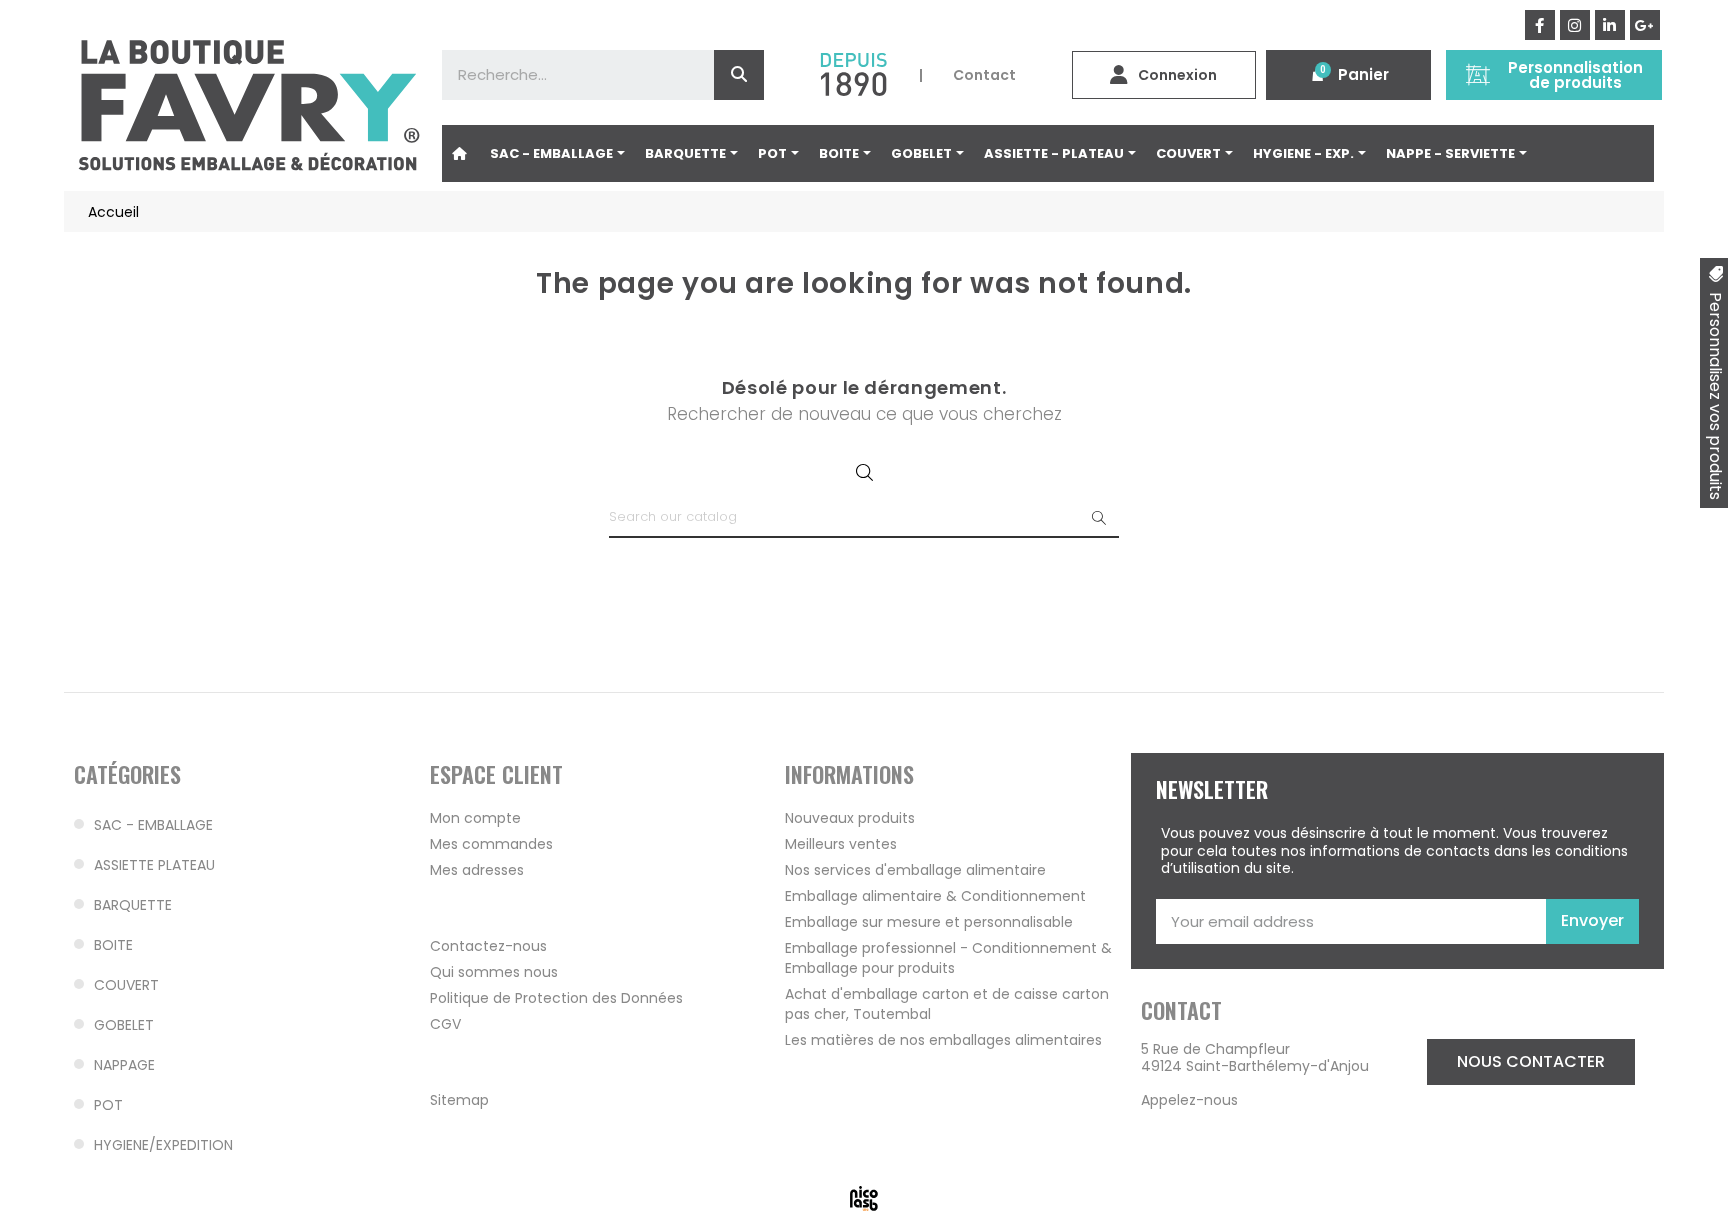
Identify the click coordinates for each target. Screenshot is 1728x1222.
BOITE (113, 945)
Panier (1363, 74)
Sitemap (459, 1100)
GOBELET (124, 1025)
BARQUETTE (133, 905)
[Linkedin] (1610, 25)
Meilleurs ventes (841, 844)
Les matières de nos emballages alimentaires (943, 1040)
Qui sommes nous (494, 972)
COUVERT (126, 985)
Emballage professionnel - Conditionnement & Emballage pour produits (948, 958)
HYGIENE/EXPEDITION (163, 1145)
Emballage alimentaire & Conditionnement (935, 896)
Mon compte (475, 818)
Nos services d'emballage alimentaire (915, 870)
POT (108, 1105)
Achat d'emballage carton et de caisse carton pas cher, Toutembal (947, 1004)
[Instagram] (1575, 25)
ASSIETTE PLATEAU (154, 865)
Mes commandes (491, 844)
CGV (445, 1024)
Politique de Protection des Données (556, 998)
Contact (984, 75)
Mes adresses (477, 870)
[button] (1531, 1062)
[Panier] (1318, 75)
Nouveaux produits (850, 818)
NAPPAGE (124, 1065)
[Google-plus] (1645, 25)
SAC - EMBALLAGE (153, 825)
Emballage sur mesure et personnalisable (929, 922)
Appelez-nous (1189, 1100)
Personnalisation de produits (1575, 75)
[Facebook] (1540, 25)
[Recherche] (739, 75)
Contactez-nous (488, 946)
